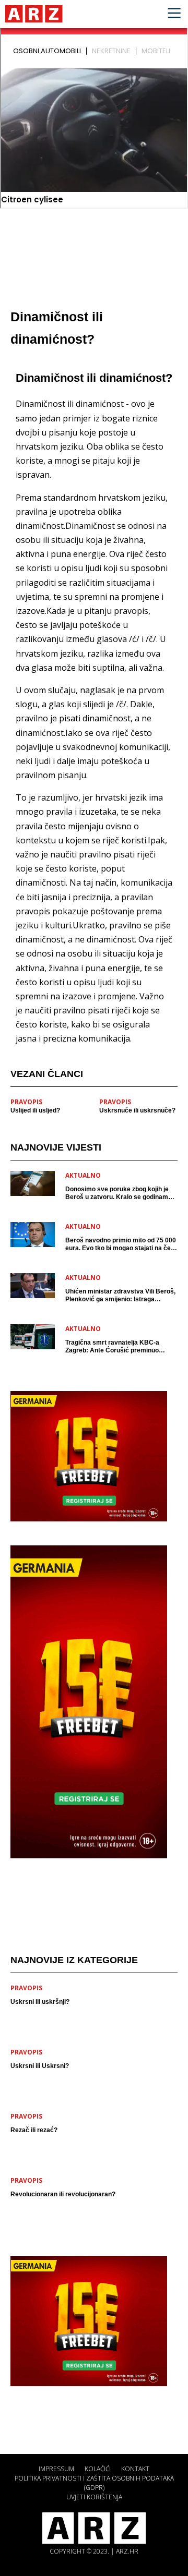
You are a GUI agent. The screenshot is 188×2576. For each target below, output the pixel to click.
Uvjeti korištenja (94, 2497)
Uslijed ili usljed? (35, 1110)
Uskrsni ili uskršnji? (40, 2002)
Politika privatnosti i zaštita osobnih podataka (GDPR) (94, 2483)
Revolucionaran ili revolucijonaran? (63, 2194)
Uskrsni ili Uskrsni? (40, 2066)
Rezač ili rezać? (34, 2130)
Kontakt (135, 2469)
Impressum (56, 2469)
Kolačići (98, 2469)
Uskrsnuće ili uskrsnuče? (137, 1110)
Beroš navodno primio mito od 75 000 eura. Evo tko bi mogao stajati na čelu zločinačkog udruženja (121, 1244)
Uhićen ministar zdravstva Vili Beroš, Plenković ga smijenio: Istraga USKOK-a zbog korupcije (120, 1296)
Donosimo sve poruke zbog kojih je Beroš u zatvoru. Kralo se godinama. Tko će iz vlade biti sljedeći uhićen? (119, 1193)
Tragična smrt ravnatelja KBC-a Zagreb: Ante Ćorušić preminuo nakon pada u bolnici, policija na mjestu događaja (112, 1347)
